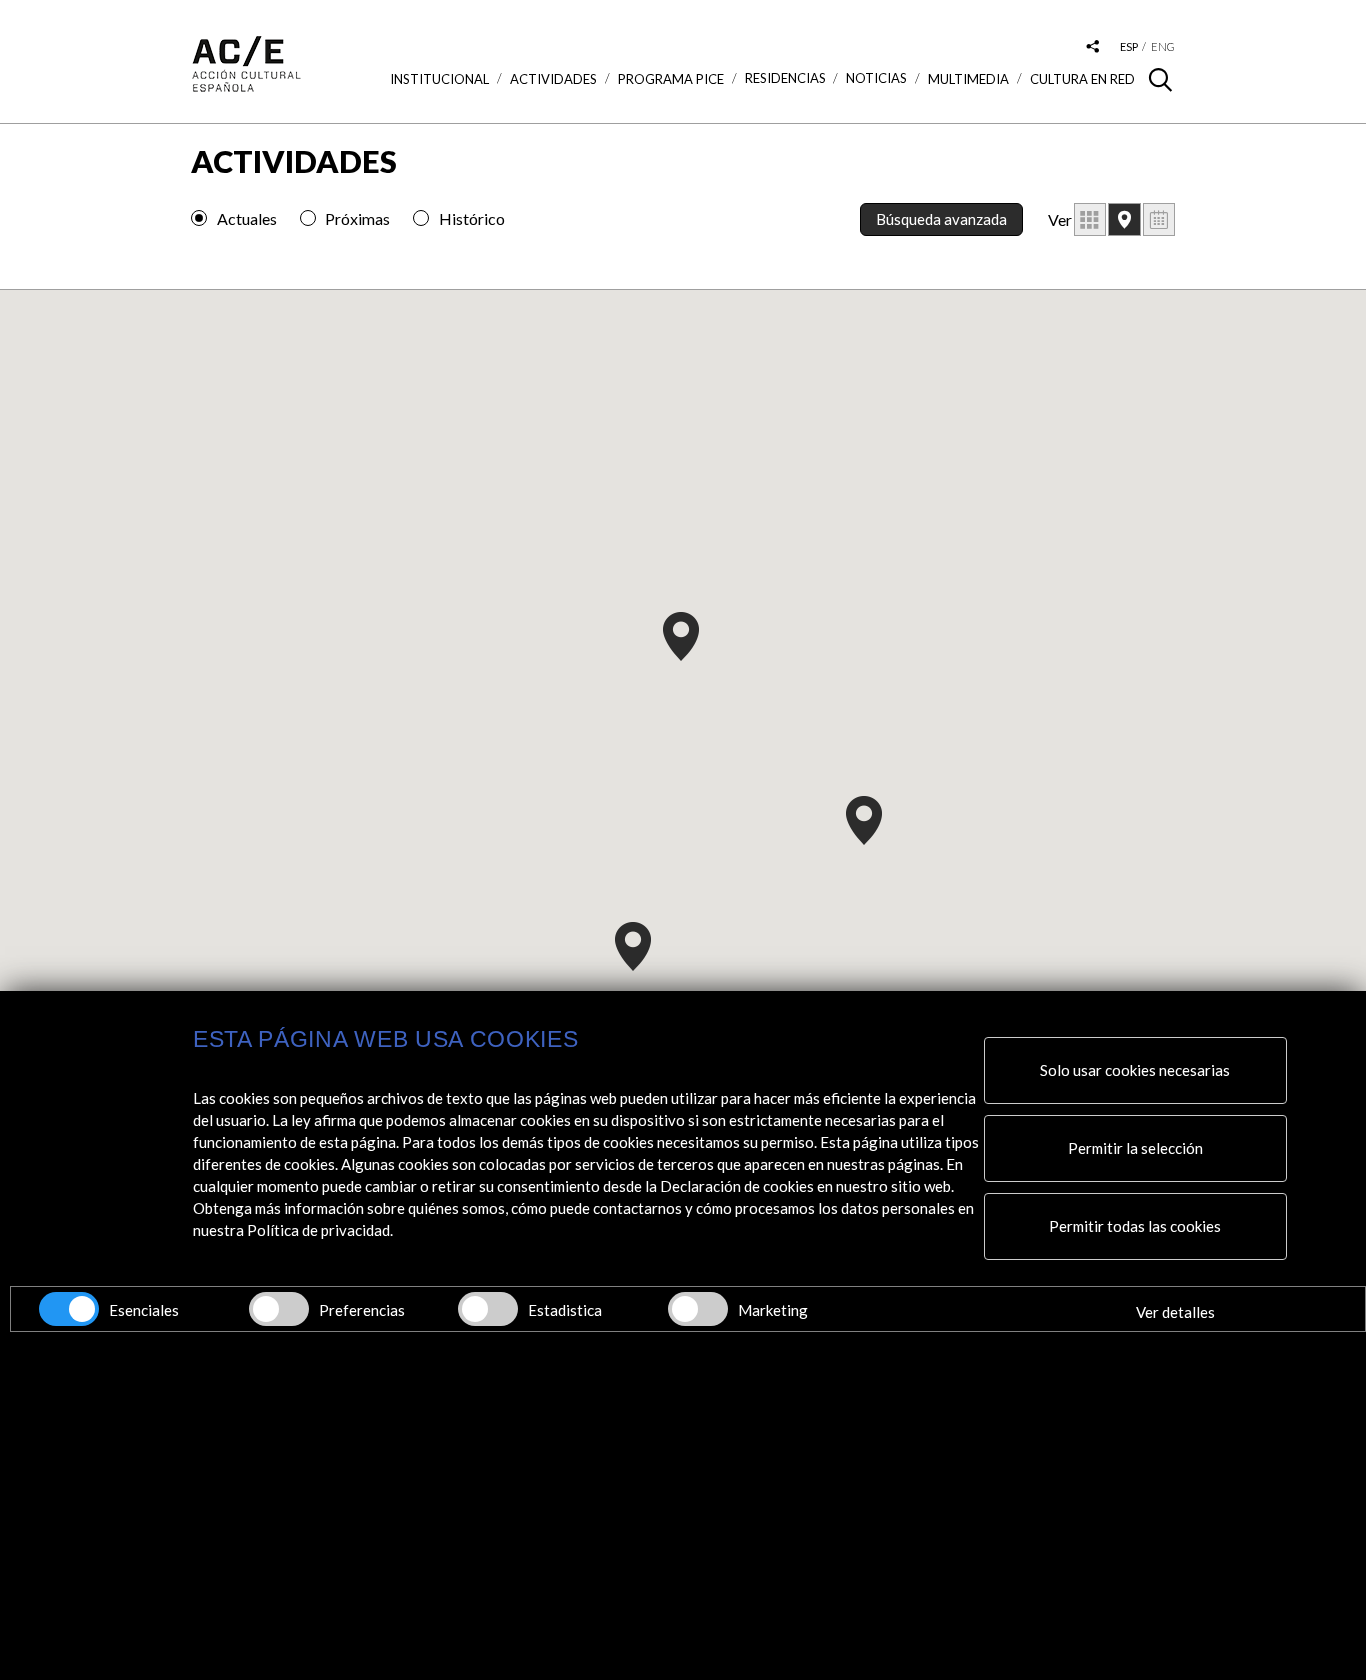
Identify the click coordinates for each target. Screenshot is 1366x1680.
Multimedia (968, 79)
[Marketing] (698, 1309)
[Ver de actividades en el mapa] (1124, 219)
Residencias (785, 78)
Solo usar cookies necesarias (1135, 1070)
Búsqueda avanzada (941, 219)
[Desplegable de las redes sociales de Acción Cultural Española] (1093, 47)
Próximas (357, 218)
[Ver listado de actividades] (1090, 219)
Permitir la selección (1135, 1148)
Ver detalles (1175, 1312)
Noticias (876, 78)
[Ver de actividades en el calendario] (1159, 219)
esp (1129, 46)
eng (1163, 46)
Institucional (439, 79)
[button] (681, 636)
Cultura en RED (1082, 79)
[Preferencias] (279, 1309)
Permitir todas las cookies (1135, 1226)
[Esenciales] (69, 1309)
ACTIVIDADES (553, 79)
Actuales (247, 218)
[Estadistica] (488, 1309)
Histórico (472, 218)
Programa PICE (671, 79)
